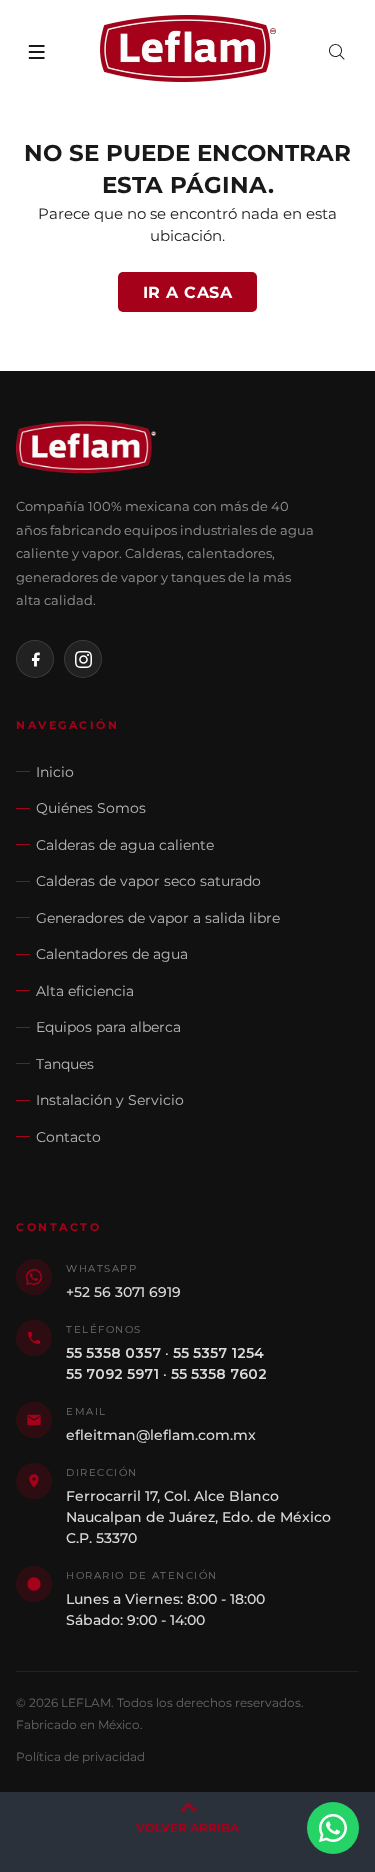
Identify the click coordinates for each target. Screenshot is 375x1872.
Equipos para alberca (108, 1027)
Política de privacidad (80, 1756)
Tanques (65, 1064)
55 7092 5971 (112, 1374)
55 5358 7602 (219, 1374)
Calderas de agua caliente (125, 845)
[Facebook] (35, 659)
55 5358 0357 (113, 1353)
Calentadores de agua (112, 954)
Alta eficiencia (85, 991)
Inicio (55, 772)
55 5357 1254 (218, 1353)
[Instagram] (83, 659)
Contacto (68, 1137)
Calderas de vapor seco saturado (148, 881)
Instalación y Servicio (110, 1100)
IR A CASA (188, 292)
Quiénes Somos (91, 808)
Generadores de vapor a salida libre (158, 918)
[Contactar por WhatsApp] (333, 1828)
